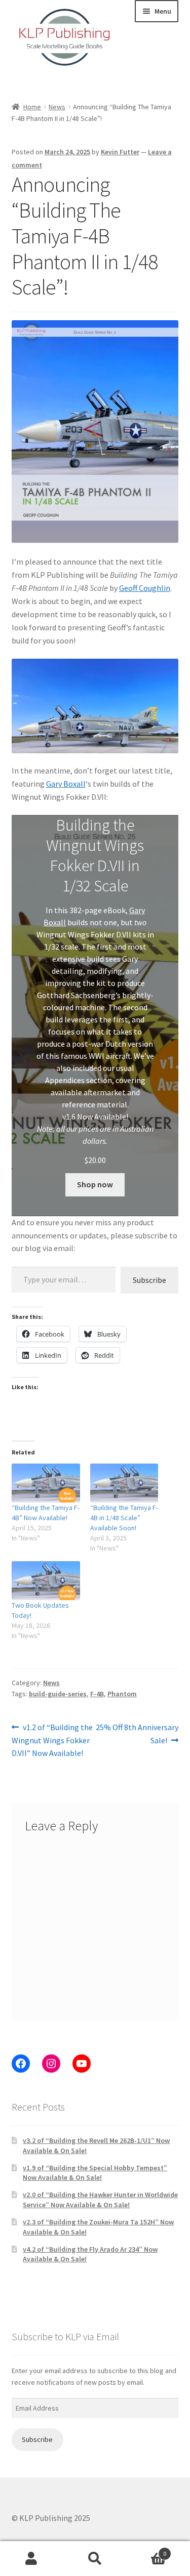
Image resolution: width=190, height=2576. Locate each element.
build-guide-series (58, 1694)
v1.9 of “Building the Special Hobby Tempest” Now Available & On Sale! (95, 2173)
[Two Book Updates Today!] (46, 1581)
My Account (32, 2559)
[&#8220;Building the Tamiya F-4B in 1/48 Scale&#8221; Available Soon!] (124, 1483)
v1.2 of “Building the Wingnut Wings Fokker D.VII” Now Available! (52, 1740)
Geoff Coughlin (145, 588)
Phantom (122, 1694)
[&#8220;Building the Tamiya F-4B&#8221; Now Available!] (46, 1483)
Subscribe (149, 1280)
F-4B (97, 1694)
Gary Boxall (66, 784)
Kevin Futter (120, 152)
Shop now (95, 1184)
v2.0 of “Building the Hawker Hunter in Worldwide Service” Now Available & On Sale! (100, 2200)
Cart (146, 2550)
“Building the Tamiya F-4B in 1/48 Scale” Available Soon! (124, 1518)
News (57, 107)
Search (95, 2559)
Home (32, 107)
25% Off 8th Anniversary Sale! (137, 1733)
